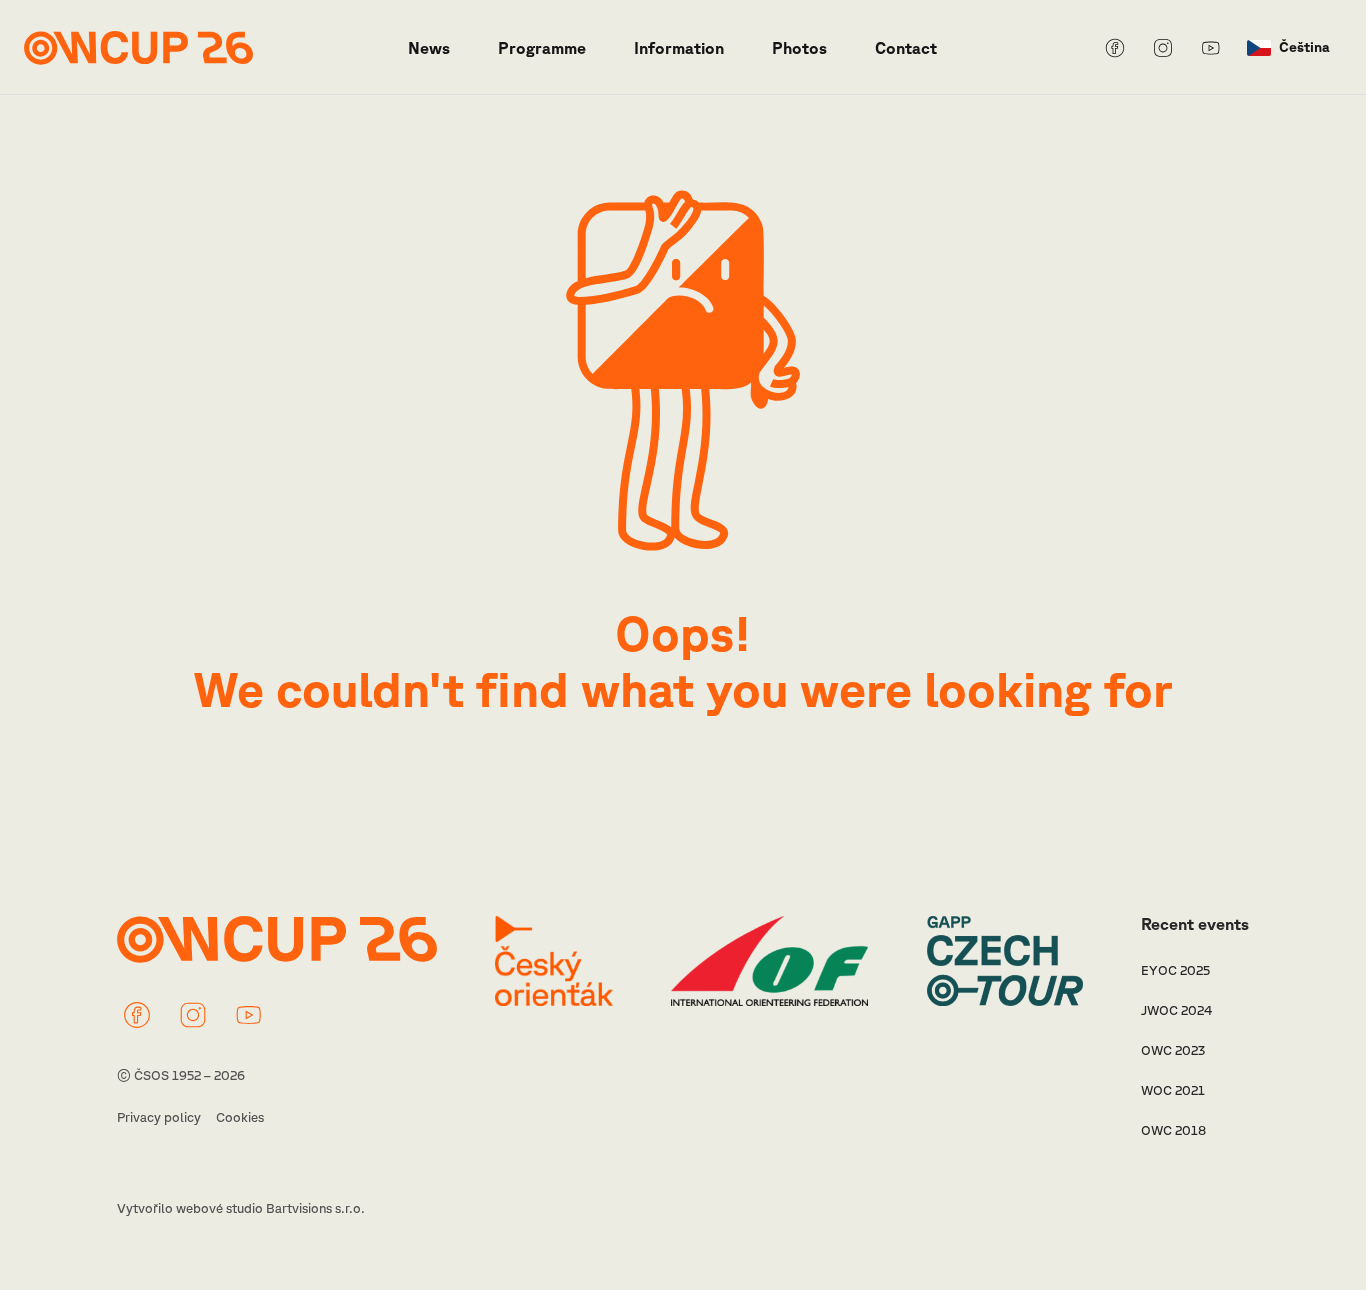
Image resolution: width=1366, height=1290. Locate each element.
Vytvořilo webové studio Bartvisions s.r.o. (241, 1208)
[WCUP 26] (138, 48)
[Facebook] (1115, 48)
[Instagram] (1163, 48)
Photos (799, 48)
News (429, 48)
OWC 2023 (1173, 1050)
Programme (542, 48)
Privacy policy (159, 1117)
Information (679, 48)
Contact (906, 48)
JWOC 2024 (1176, 1010)
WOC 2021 (1173, 1090)
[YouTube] (1211, 48)
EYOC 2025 (1175, 970)
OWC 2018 (1173, 1130)
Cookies (240, 1117)
